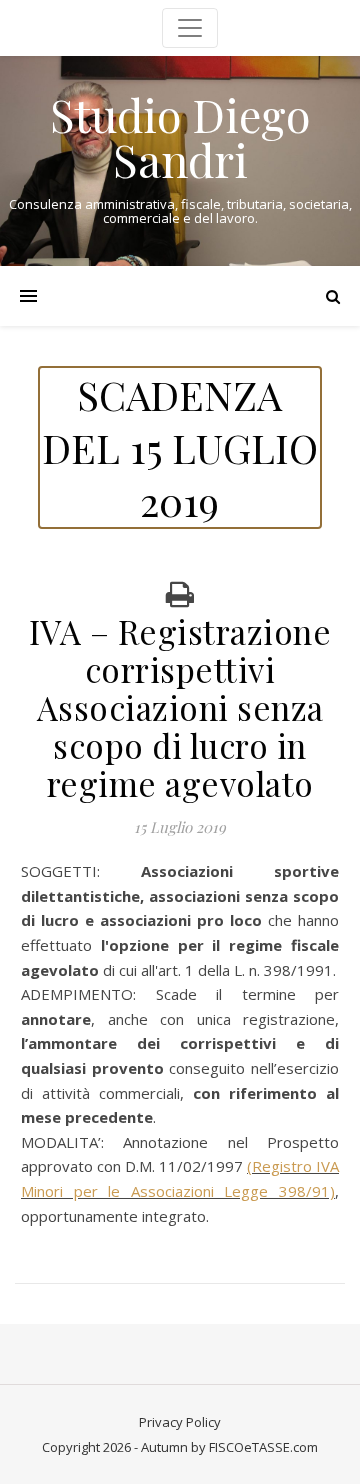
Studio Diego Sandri (180, 137)
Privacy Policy (180, 1422)
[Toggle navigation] (190, 28)
